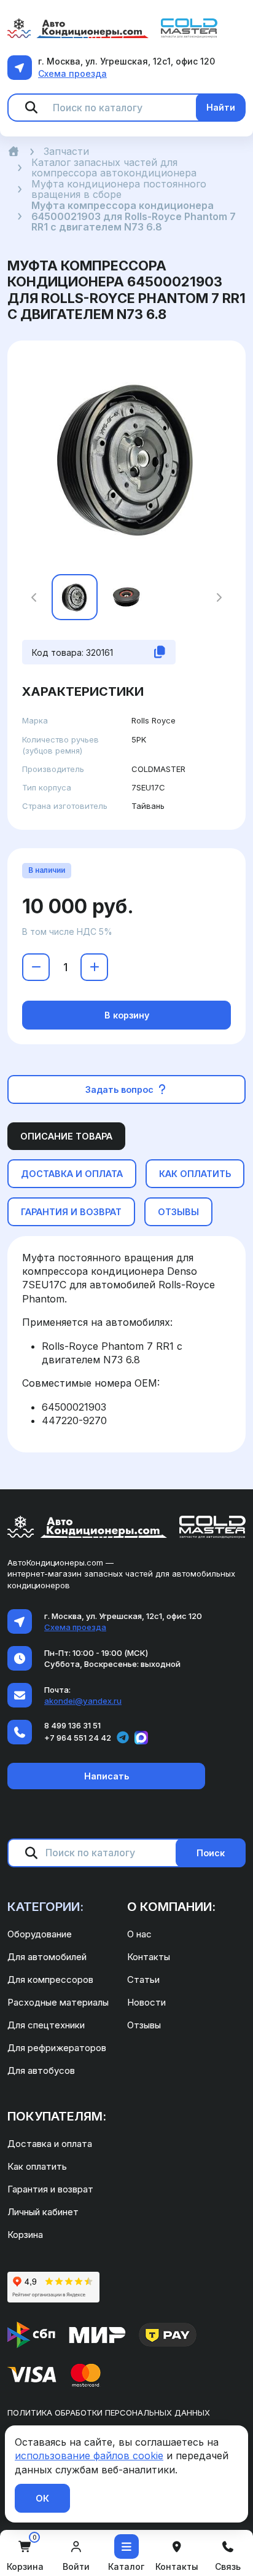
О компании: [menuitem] (171, 1907)
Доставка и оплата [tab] (72, 1174)
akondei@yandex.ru (83, 1701)
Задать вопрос (121, 1089)
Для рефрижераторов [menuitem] (57, 2048)
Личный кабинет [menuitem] (43, 2212)
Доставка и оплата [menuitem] (50, 2144)
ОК (42, 2498)
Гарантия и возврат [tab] (71, 1212)
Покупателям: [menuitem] (57, 2116)
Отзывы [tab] (178, 1212)
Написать (107, 1776)
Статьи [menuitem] (143, 1979)
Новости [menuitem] (146, 2002)
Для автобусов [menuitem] (41, 2070)
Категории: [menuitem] (45, 1907)
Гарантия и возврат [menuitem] (50, 2189)
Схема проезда (72, 73)
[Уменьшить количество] (36, 967)
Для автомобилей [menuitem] (47, 1957)
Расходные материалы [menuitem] (58, 2002)
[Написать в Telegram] (123, 1738)
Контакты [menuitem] (149, 1957)
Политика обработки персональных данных (109, 2413)
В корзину (127, 1015)
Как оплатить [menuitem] (37, 2166)
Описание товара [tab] (66, 1136)
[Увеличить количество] (94, 967)
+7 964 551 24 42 (78, 1738)
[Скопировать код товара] (160, 652)
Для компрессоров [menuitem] (50, 1979)
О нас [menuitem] (139, 1934)
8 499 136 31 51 (72, 1725)
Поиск (211, 1853)
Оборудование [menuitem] (40, 1934)
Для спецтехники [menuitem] (46, 2025)
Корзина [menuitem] (25, 2235)
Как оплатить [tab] (195, 1174)
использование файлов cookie (89, 2456)
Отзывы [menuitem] (144, 2025)
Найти (221, 107)
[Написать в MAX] (141, 1738)
